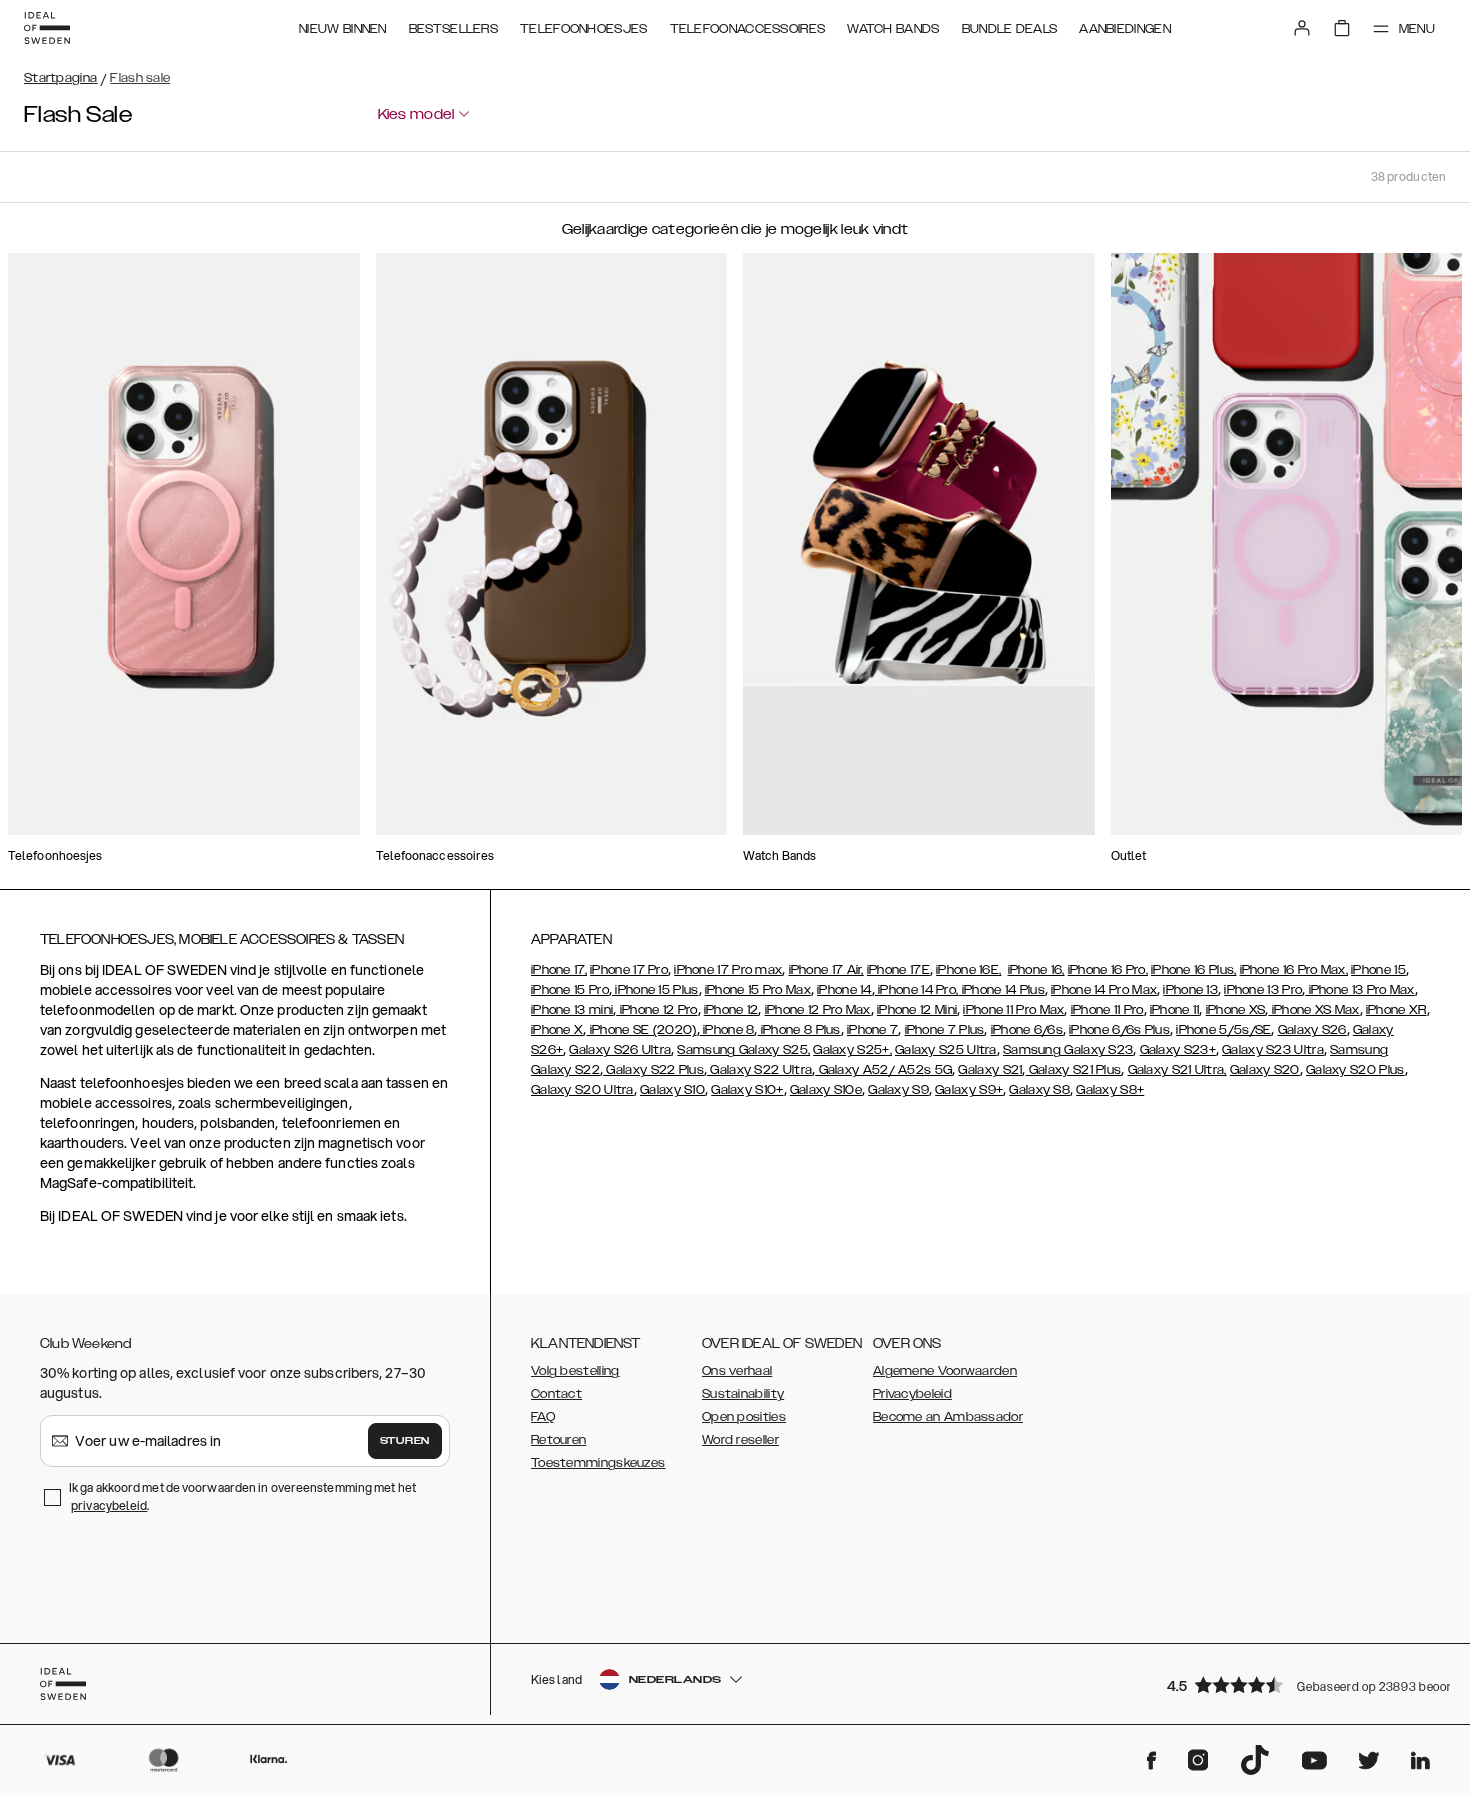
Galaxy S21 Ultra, (1177, 1070)
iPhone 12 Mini (917, 1010)
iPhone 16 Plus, (1194, 970)
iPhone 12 (731, 1010)
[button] (1300, 1684)
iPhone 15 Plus (655, 990)
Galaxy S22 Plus (653, 1070)
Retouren (558, 1440)
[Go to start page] (47, 28)
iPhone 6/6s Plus (1119, 1030)
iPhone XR (1396, 1010)
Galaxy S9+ (969, 1090)
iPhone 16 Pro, (1108, 970)
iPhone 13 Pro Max (1359, 990)
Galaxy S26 (1312, 1030)
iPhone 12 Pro (656, 1010)
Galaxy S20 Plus (1355, 1070)
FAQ (543, 1417)
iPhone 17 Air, (826, 970)
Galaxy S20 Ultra (582, 1090)
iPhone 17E (898, 970)
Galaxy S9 (898, 1090)
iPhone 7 (872, 1030)
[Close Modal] (456, 167)
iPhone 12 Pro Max (818, 1010)
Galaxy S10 (672, 1090)
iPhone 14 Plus (1001, 990)
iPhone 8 (727, 1030)
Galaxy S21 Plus (1074, 1070)
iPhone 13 (1190, 990)
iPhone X (557, 1030)
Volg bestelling (575, 1371)
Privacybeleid (912, 1394)
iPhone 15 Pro (570, 990)
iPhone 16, (1036, 970)
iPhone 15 (1378, 970)
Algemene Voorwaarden (945, 1371)
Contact (556, 1394)
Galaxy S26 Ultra (620, 1050)
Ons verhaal (737, 1371)
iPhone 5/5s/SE (1223, 1030)
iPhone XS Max (1313, 1010)
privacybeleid (109, 1505)
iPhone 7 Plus (945, 1030)
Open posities (744, 1417)
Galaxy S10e (826, 1090)
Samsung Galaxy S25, (743, 1050)
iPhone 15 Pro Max (758, 990)
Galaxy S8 (1039, 1090)
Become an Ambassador (948, 1417)
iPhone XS (1236, 1010)
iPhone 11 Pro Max (1013, 1010)
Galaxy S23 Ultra (1273, 1050)
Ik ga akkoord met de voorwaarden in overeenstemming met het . (242, 1496)
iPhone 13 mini (572, 1010)
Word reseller (740, 1440)
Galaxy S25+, (852, 1050)
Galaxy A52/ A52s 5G (883, 1070)
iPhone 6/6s (1027, 1030)
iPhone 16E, (968, 970)
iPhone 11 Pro (1107, 1010)
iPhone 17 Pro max (728, 970)
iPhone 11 (1175, 1010)
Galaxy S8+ (1110, 1090)
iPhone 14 (844, 990)
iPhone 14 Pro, (917, 990)
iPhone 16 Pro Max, (1294, 970)
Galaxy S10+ (747, 1090)
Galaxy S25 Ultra (946, 1050)
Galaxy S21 (990, 1070)
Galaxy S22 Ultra (759, 1070)
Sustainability (743, 1394)
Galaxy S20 (1265, 1070)
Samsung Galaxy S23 (1068, 1050)
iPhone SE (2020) (642, 1030)
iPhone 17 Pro (629, 970)
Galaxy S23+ (1178, 1050)
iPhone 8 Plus (799, 1030)
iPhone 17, (559, 970)
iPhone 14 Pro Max (1104, 990)
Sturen (405, 1441)
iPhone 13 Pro (1263, 990)
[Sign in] (1302, 28)
